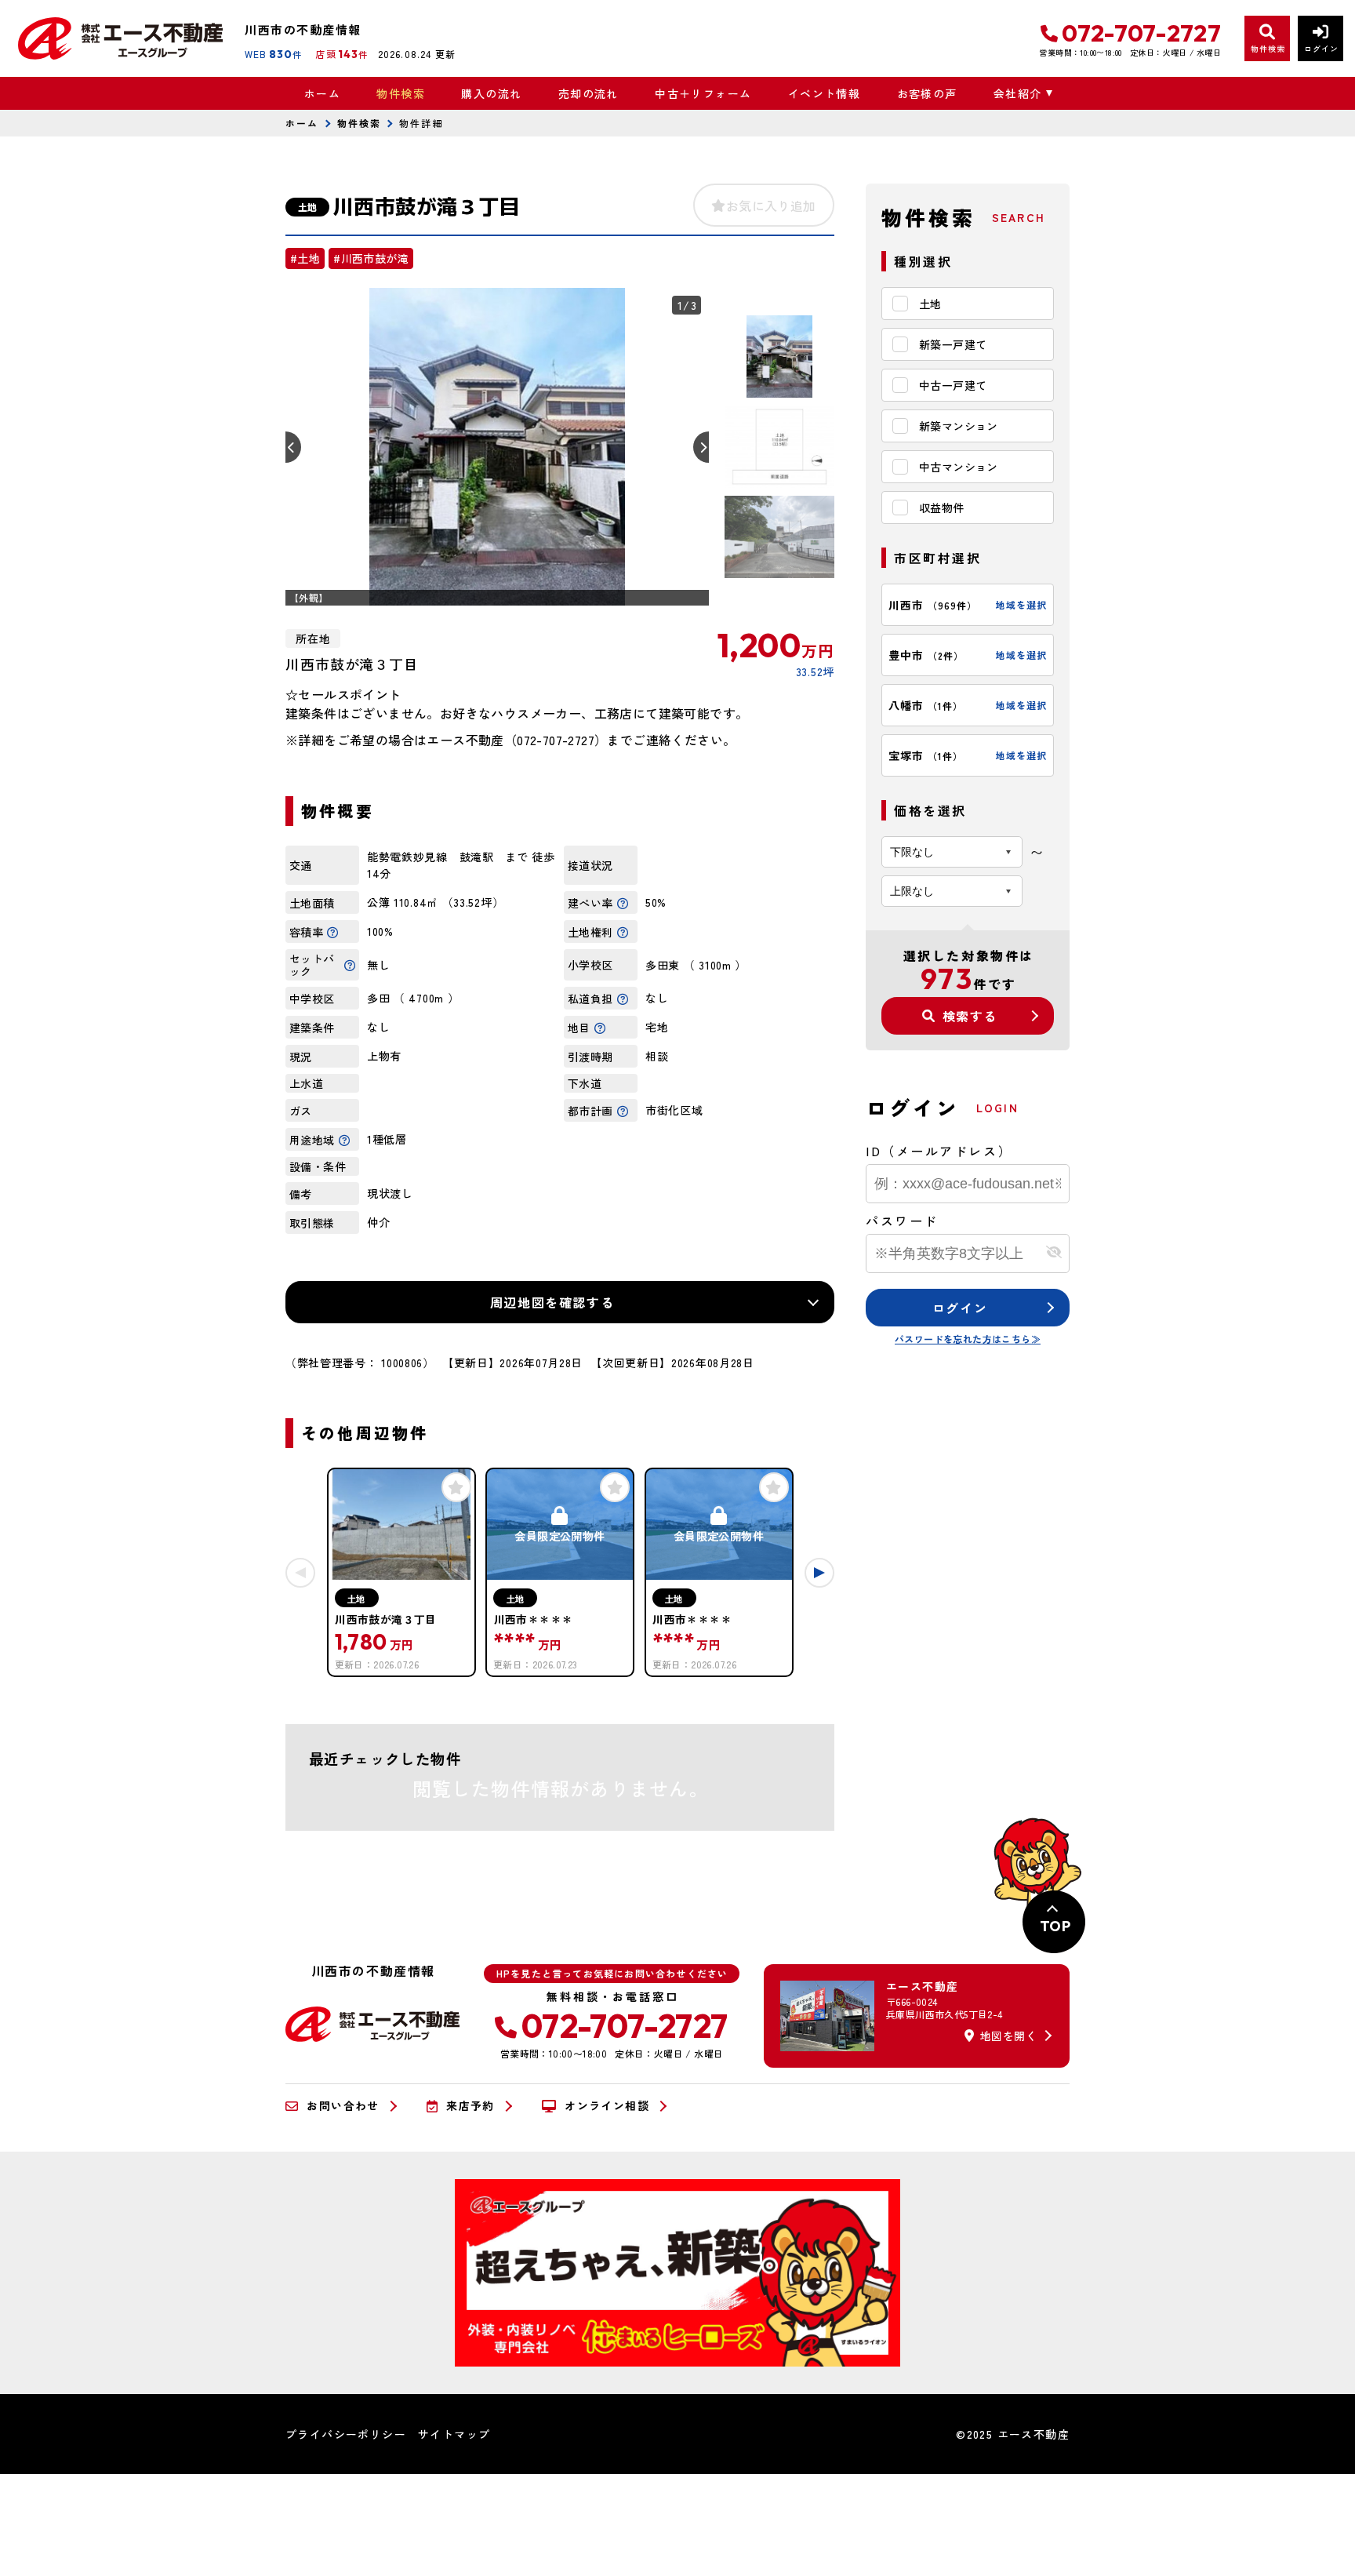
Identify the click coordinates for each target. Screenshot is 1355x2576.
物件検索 (401, 93)
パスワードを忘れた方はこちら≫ (968, 1339)
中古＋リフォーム (703, 93)
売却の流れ (588, 93)
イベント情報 (824, 93)
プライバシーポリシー (346, 2434)
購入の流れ (491, 93)
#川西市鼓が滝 (371, 258)
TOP (1055, 1926)
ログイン (960, 1308)
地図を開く (1008, 2036)
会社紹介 (1018, 93)
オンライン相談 (607, 2106)
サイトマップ (454, 2434)
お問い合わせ (343, 2106)
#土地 (305, 258)
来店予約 (470, 2106)
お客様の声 (927, 93)
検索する (970, 1016)
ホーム (322, 93)
